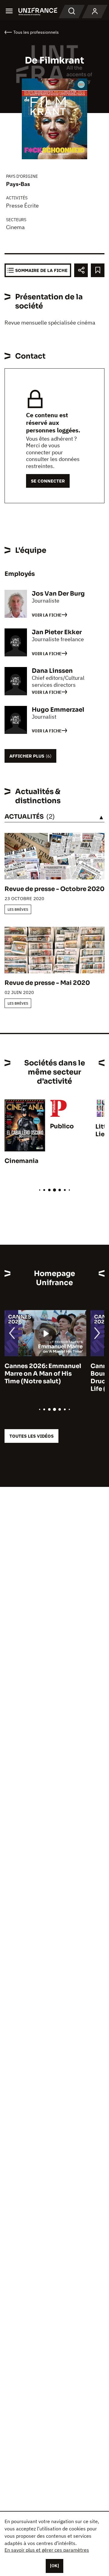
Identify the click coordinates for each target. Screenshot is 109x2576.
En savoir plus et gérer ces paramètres (47, 2550)
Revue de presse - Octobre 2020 (54, 889)
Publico (62, 1126)
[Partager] (81, 270)
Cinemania (21, 1161)
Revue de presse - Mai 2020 (47, 983)
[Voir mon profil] (95, 12)
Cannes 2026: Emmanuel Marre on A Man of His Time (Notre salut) (43, 1374)
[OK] (54, 2566)
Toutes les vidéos (31, 1436)
